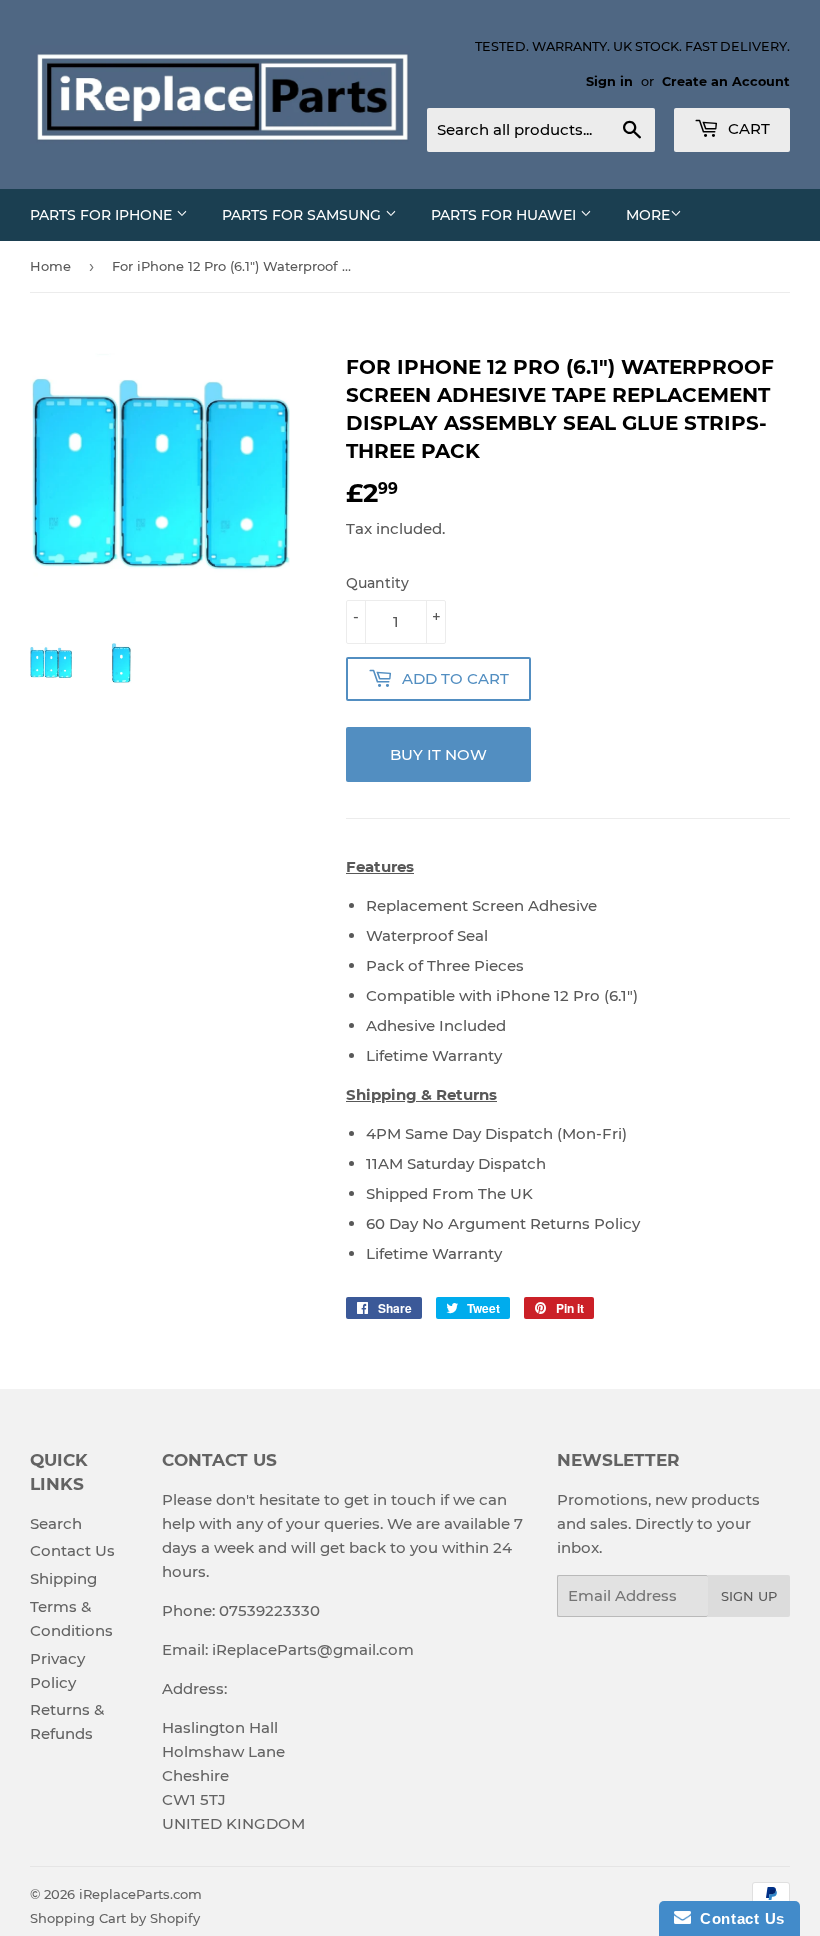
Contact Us (72, 1550)
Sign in (609, 81)
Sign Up (749, 1596)
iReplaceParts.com (140, 1894)
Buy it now (438, 754)
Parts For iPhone (103, 215)
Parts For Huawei (505, 215)
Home (50, 266)
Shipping (63, 1578)
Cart (747, 128)
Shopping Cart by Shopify (115, 1918)
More (648, 215)
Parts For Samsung (303, 215)
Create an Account (726, 81)
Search (56, 1523)
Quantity (377, 583)
